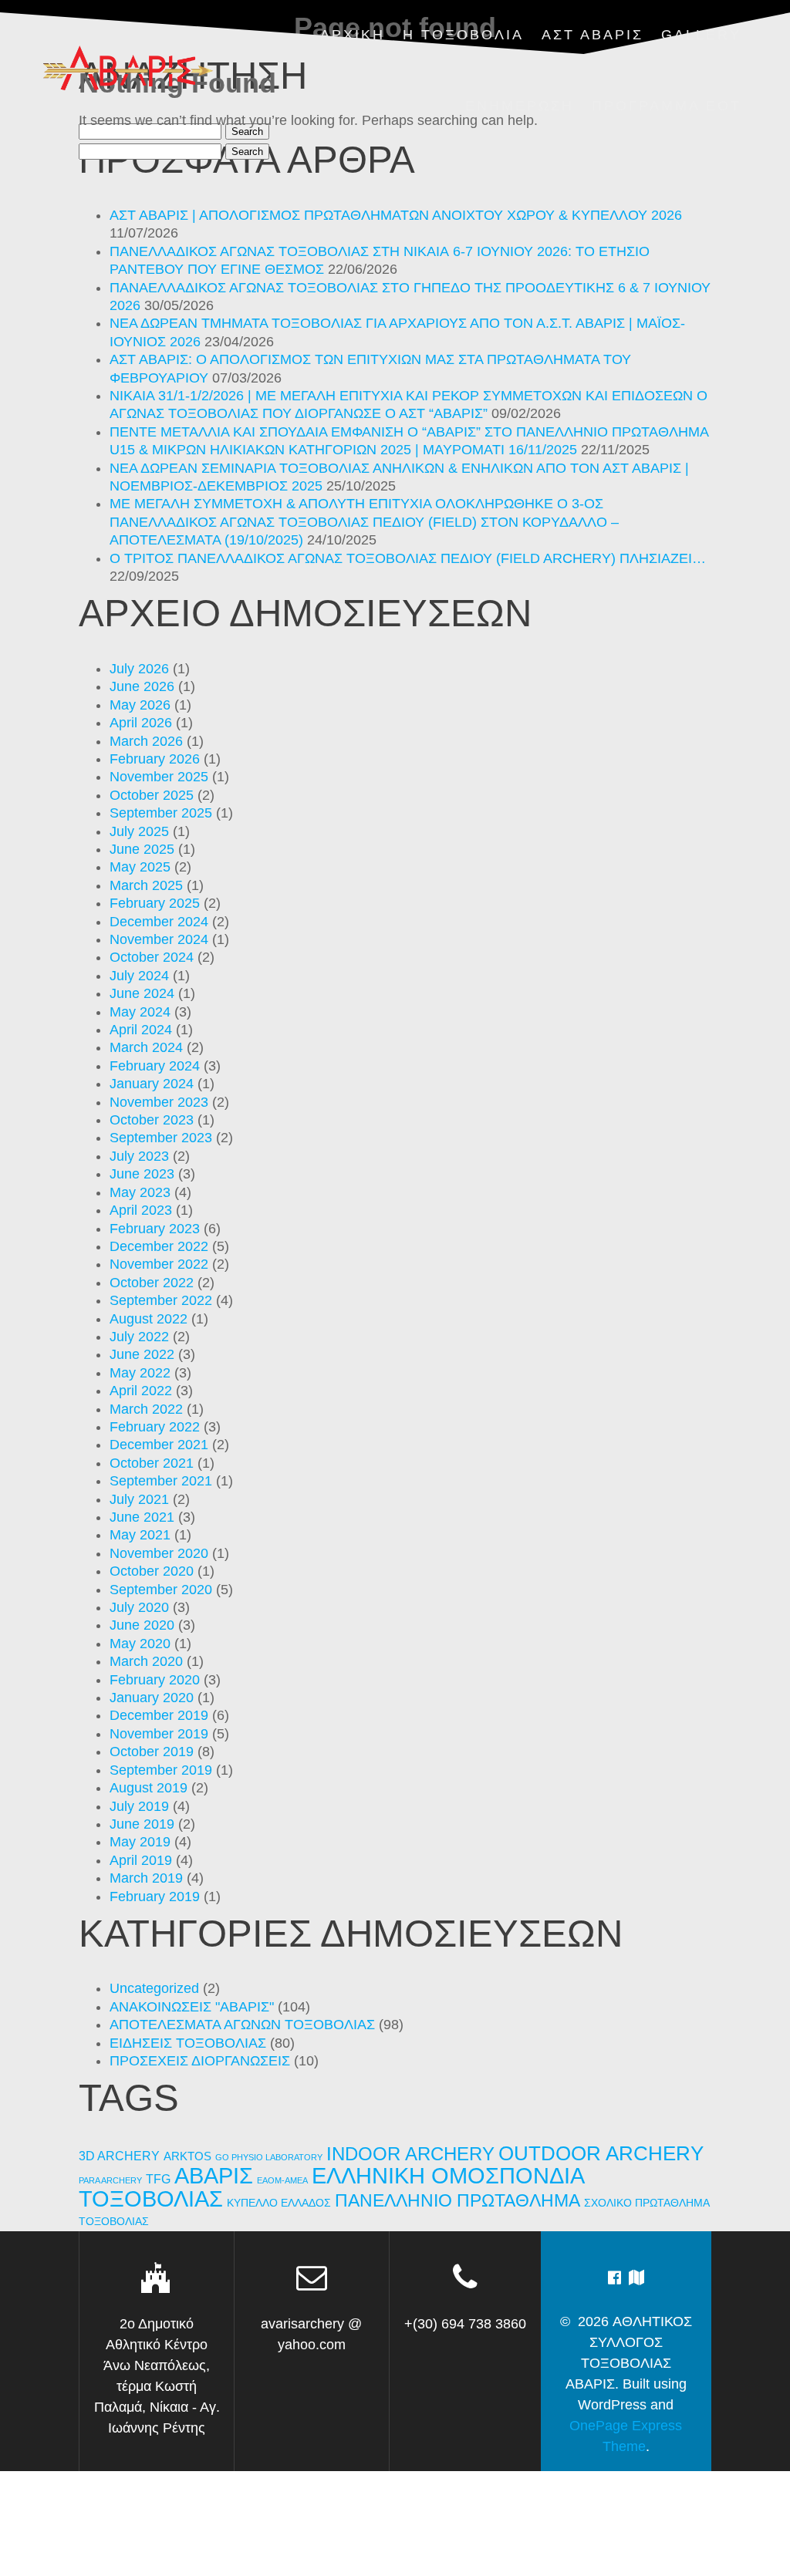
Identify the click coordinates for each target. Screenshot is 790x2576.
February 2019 (155, 1897)
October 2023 (152, 1120)
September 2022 (161, 1300)
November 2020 (159, 1553)
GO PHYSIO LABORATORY (269, 2157)
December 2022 (159, 1246)
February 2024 (155, 1066)
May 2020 (140, 1644)
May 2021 (140, 1535)
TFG (158, 2179)
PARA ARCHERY (110, 2180)
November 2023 (159, 1102)
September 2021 (161, 1481)
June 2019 (142, 1824)
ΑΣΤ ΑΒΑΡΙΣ (592, 35)
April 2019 (141, 1860)
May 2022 (140, 1373)
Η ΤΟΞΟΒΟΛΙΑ (463, 35)
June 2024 (142, 993)
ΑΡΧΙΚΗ (353, 35)
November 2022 (159, 1264)
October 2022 (152, 1283)
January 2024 (152, 1084)
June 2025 (142, 849)
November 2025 (159, 777)
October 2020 (152, 1571)
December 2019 (159, 1715)
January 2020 (152, 1698)
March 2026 (146, 741)
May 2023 (140, 1192)
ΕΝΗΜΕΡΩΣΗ (520, 106)
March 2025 (146, 885)
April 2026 (141, 723)
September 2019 (161, 1770)
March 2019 (146, 1878)
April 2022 (141, 1391)
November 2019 (159, 1734)
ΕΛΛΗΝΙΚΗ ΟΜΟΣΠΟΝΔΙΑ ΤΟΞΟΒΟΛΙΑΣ (331, 2187)
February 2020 (155, 1680)
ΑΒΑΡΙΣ (214, 2175)
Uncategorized (154, 1988)
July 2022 (139, 1337)
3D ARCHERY (119, 2156)
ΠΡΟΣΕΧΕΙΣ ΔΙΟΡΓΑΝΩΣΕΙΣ (200, 2061)
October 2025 (152, 795)
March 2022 (146, 1409)
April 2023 (141, 1210)
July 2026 (139, 669)
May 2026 (140, 705)
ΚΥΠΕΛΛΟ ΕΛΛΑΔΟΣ (279, 2203)
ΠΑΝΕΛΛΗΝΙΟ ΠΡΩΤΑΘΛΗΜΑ (457, 2200)
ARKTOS (187, 2156)
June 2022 (142, 1354)
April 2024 (141, 1030)
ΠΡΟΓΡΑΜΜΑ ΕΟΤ (667, 106)
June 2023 (142, 1174)
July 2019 (139, 1806)
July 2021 (139, 1499)
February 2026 (155, 759)
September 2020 (161, 1590)
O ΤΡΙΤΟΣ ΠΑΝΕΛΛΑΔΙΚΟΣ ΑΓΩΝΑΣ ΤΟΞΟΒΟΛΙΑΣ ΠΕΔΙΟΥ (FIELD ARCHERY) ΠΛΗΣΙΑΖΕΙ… (408, 558)
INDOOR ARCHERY (410, 2154)
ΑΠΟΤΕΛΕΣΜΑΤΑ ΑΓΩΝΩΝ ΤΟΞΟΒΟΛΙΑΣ (242, 2025)
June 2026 (142, 686)
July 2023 (139, 1156)
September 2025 (161, 813)
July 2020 (139, 1607)
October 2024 (152, 957)
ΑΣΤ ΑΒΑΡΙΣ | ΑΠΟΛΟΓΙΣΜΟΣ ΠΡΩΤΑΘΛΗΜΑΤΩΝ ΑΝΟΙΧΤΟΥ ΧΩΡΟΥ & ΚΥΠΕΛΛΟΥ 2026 (396, 215)
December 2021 (159, 1445)
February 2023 (155, 1229)
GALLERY (701, 35)
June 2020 (142, 1625)
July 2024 (139, 976)
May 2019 (140, 1842)
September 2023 (161, 1138)
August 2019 (149, 1788)
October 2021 (152, 1463)
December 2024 (159, 922)
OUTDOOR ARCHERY (601, 2153)
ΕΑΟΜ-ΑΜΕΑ (282, 2180)
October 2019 (152, 1752)
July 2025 (139, 831)
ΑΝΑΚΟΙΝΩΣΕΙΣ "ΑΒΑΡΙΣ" (192, 2007)
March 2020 (146, 1661)
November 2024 (159, 939)
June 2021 (142, 1517)
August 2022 (149, 1319)
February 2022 (155, 1427)
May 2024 (140, 1012)
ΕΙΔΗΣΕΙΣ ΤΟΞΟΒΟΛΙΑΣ (188, 2043)
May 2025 (140, 867)
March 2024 (146, 1047)
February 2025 (155, 903)
